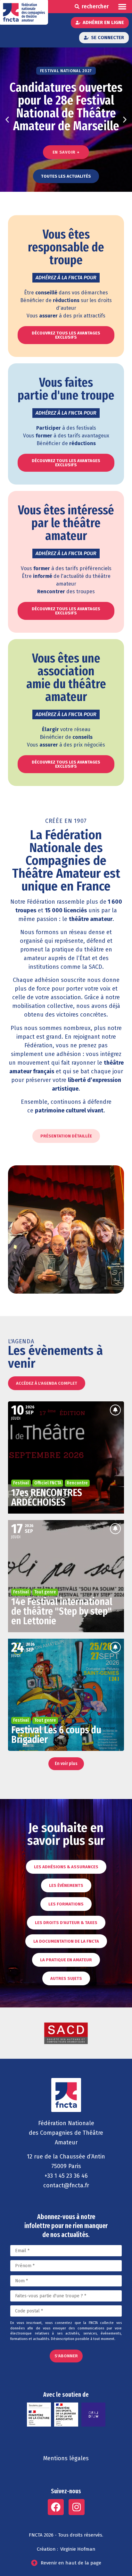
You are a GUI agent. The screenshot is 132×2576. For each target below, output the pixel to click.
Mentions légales (66, 2458)
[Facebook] (56, 2507)
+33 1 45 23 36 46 (66, 2176)
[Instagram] (77, 2507)
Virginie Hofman (78, 2549)
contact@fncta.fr (66, 2185)
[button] (123, 7)
